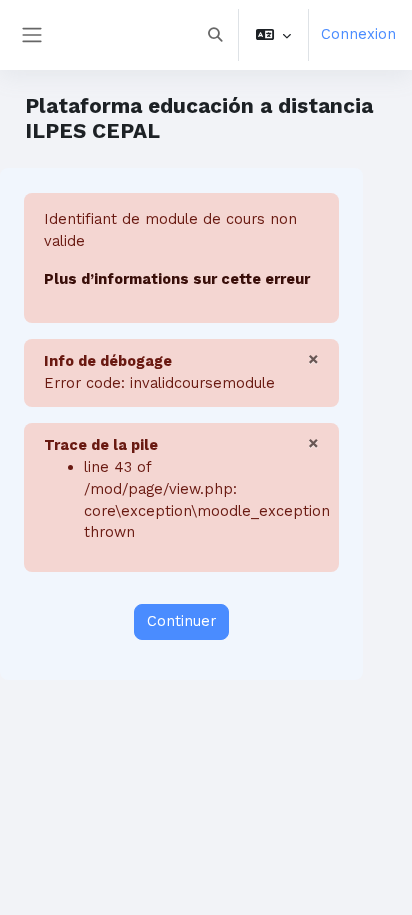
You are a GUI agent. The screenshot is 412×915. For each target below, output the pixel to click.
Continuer (181, 621)
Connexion (358, 34)
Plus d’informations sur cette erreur (177, 279)
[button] (215, 35)
